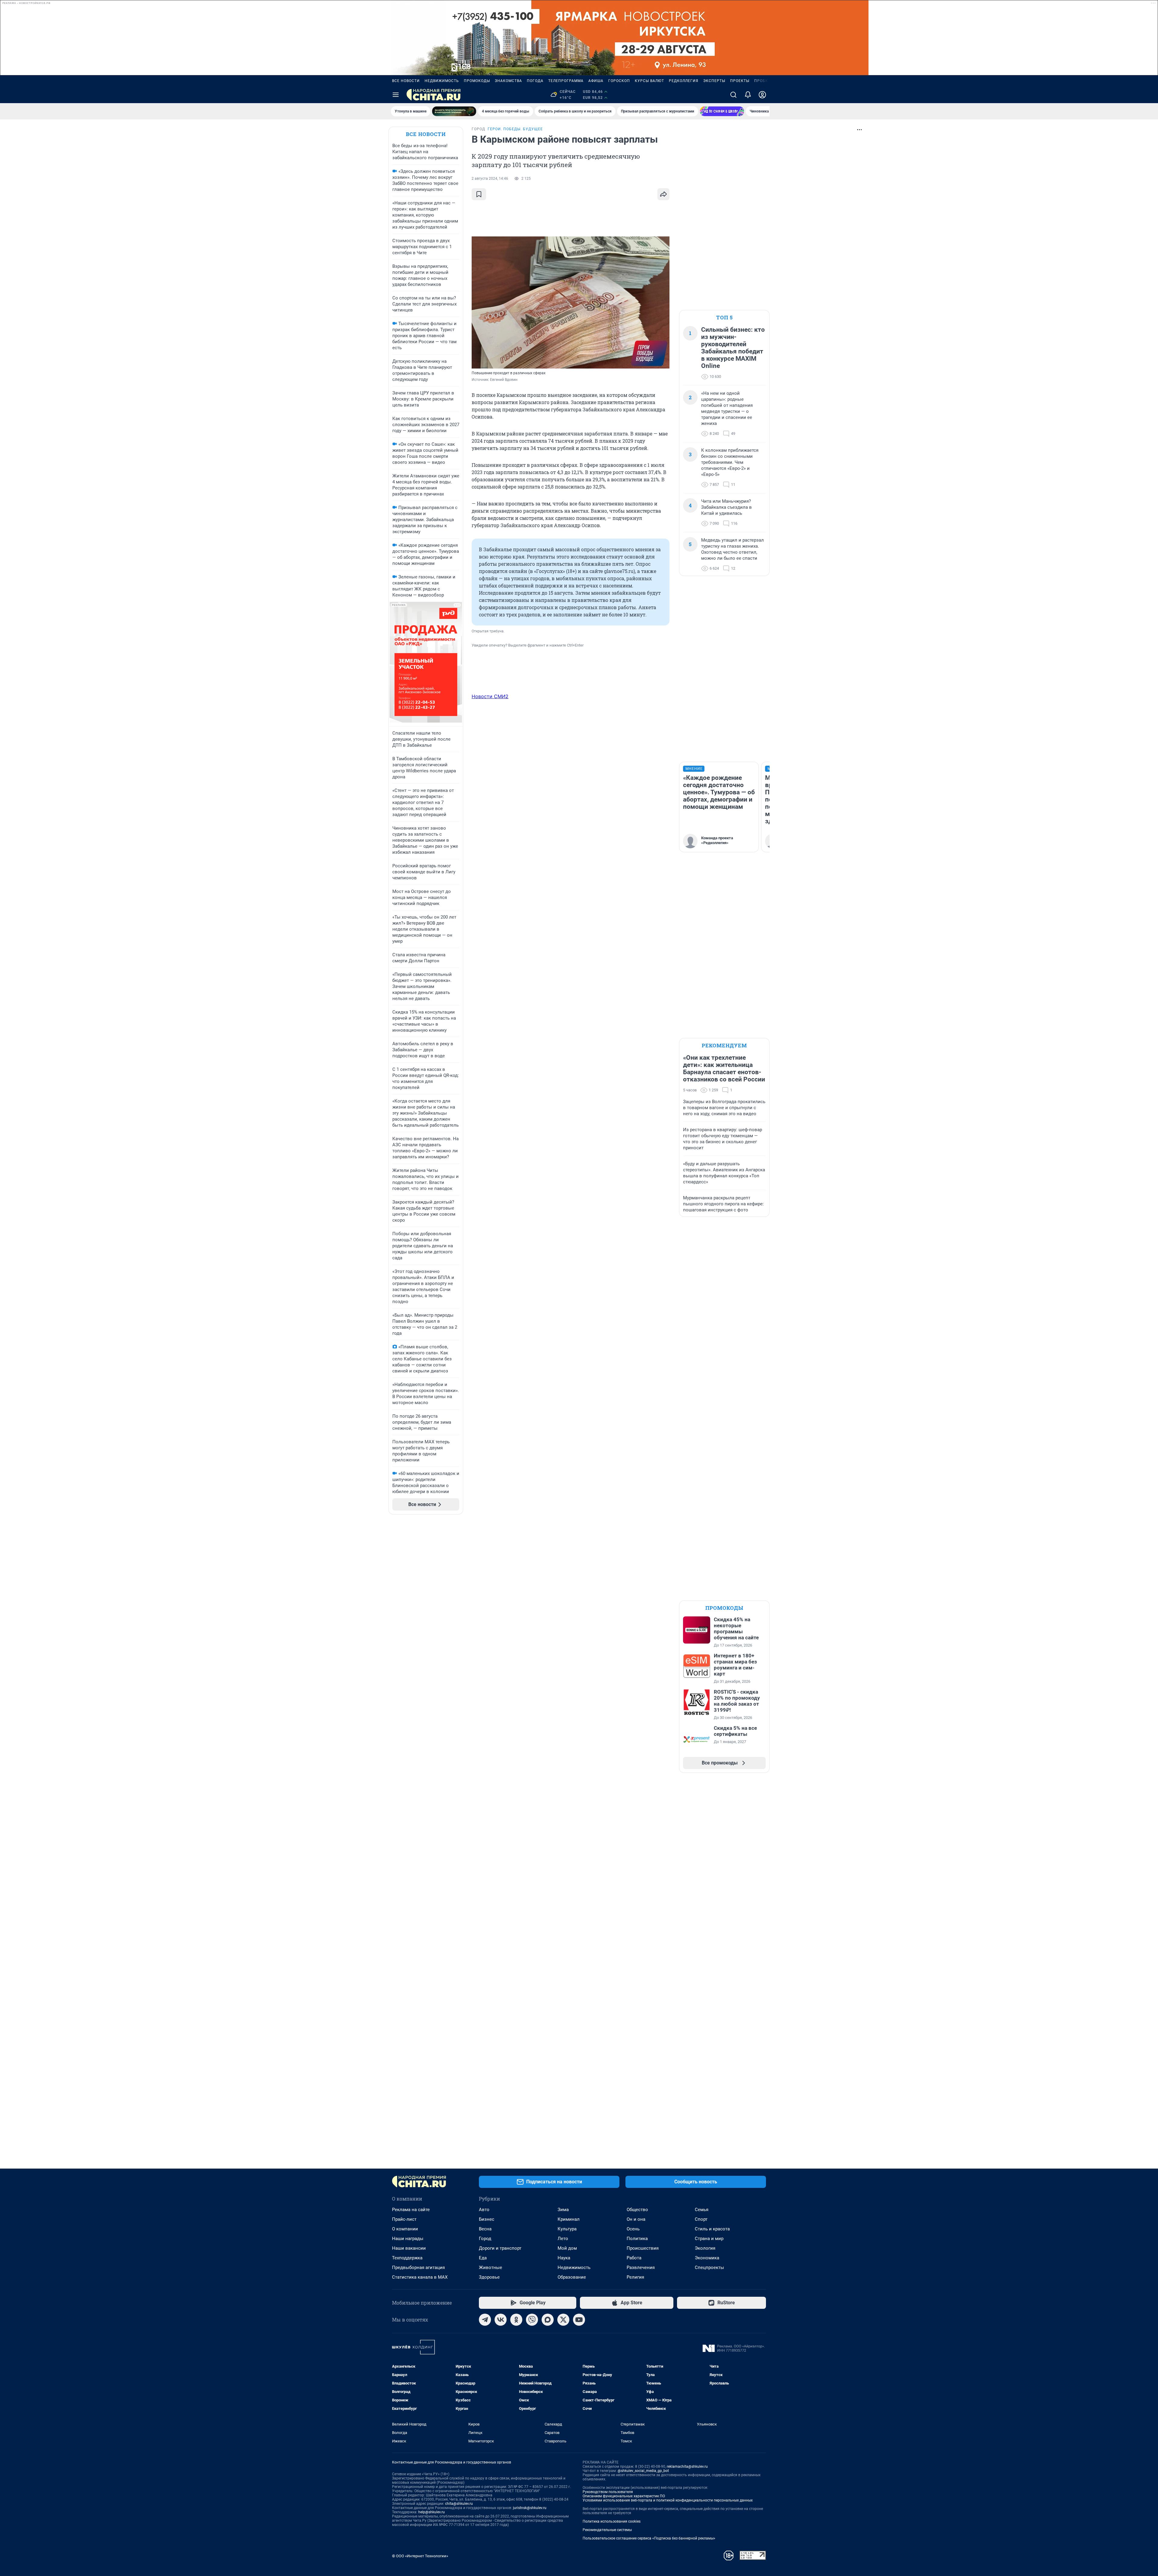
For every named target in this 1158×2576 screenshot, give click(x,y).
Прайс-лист (404, 2219)
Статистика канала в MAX (420, 2277)
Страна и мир (709, 2239)
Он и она (636, 2219)
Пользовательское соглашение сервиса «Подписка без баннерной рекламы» (649, 2538)
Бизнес (487, 2219)
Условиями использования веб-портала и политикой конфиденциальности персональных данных (668, 2500)
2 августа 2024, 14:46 (490, 179)
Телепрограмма (566, 81)
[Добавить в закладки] (479, 194)
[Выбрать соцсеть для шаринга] (663, 194)
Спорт (701, 2219)
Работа (634, 2258)
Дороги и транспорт (500, 2248)
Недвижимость (442, 81)
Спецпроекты (709, 2267)
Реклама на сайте (411, 2210)
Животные (490, 2267)
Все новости (406, 81)
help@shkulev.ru (432, 2512)
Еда (483, 2258)
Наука (564, 2258)
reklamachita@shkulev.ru (687, 2467)
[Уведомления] (748, 95)
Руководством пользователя (608, 2492)
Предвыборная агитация (418, 2267)
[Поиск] (733, 95)
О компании (405, 2229)
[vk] (501, 2320)
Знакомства (508, 81)
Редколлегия (684, 81)
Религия (635, 2277)
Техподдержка (407, 2258)
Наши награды (408, 2239)
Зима (563, 2210)
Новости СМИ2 (490, 696)
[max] (548, 2320)
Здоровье (489, 2277)
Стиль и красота (712, 2229)
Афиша (596, 81)
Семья (702, 2210)
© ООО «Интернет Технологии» (420, 2556)
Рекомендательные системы (607, 2530)
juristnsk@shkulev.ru (530, 2508)
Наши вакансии (409, 2248)
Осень (633, 2229)
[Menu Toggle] (396, 95)
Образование (572, 2277)
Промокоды (477, 81)
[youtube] (579, 2320)
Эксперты (714, 81)
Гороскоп (619, 81)
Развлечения (641, 2267)
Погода (535, 81)
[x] (563, 2320)
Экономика (707, 2258)
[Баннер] (454, 111)
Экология (705, 2248)
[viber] (532, 2320)
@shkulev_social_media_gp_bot (643, 2471)
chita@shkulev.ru (459, 2504)
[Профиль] (762, 95)
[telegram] (485, 2320)
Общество (637, 2210)
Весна (485, 2229)
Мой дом (567, 2248)
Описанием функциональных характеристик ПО (624, 2496)
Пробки (763, 81)
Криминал (569, 2219)
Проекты (740, 81)
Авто (484, 2210)
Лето (563, 2239)
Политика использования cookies (612, 2521)
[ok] (516, 2320)
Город (485, 2239)
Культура (567, 2229)
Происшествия (643, 2248)
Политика (637, 2239)
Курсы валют (649, 81)
